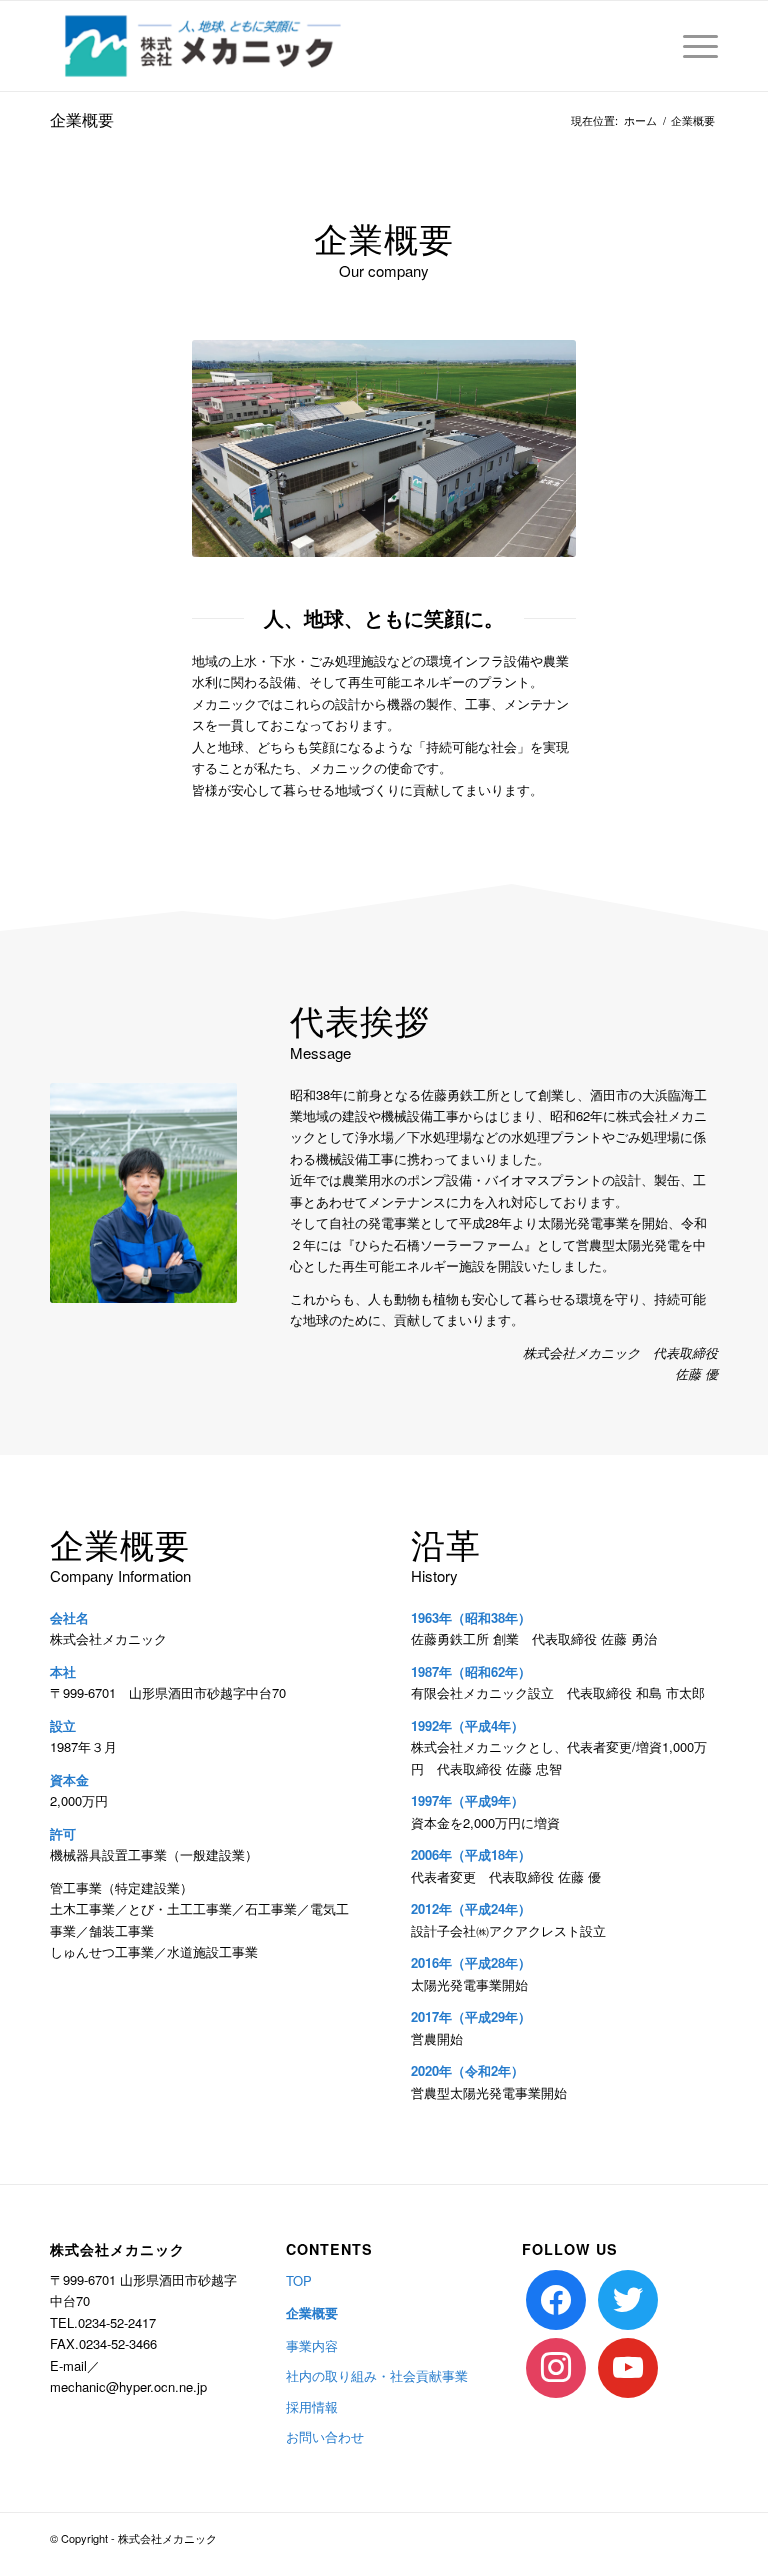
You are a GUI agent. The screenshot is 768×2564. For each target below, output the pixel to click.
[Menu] (690, 46)
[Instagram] (556, 2365)
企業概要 (82, 119)
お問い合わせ (325, 2436)
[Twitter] (628, 2297)
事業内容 (312, 2345)
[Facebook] (556, 2297)
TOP (299, 2280)
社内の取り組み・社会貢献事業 (377, 2375)
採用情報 (312, 2406)
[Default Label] (628, 2365)
